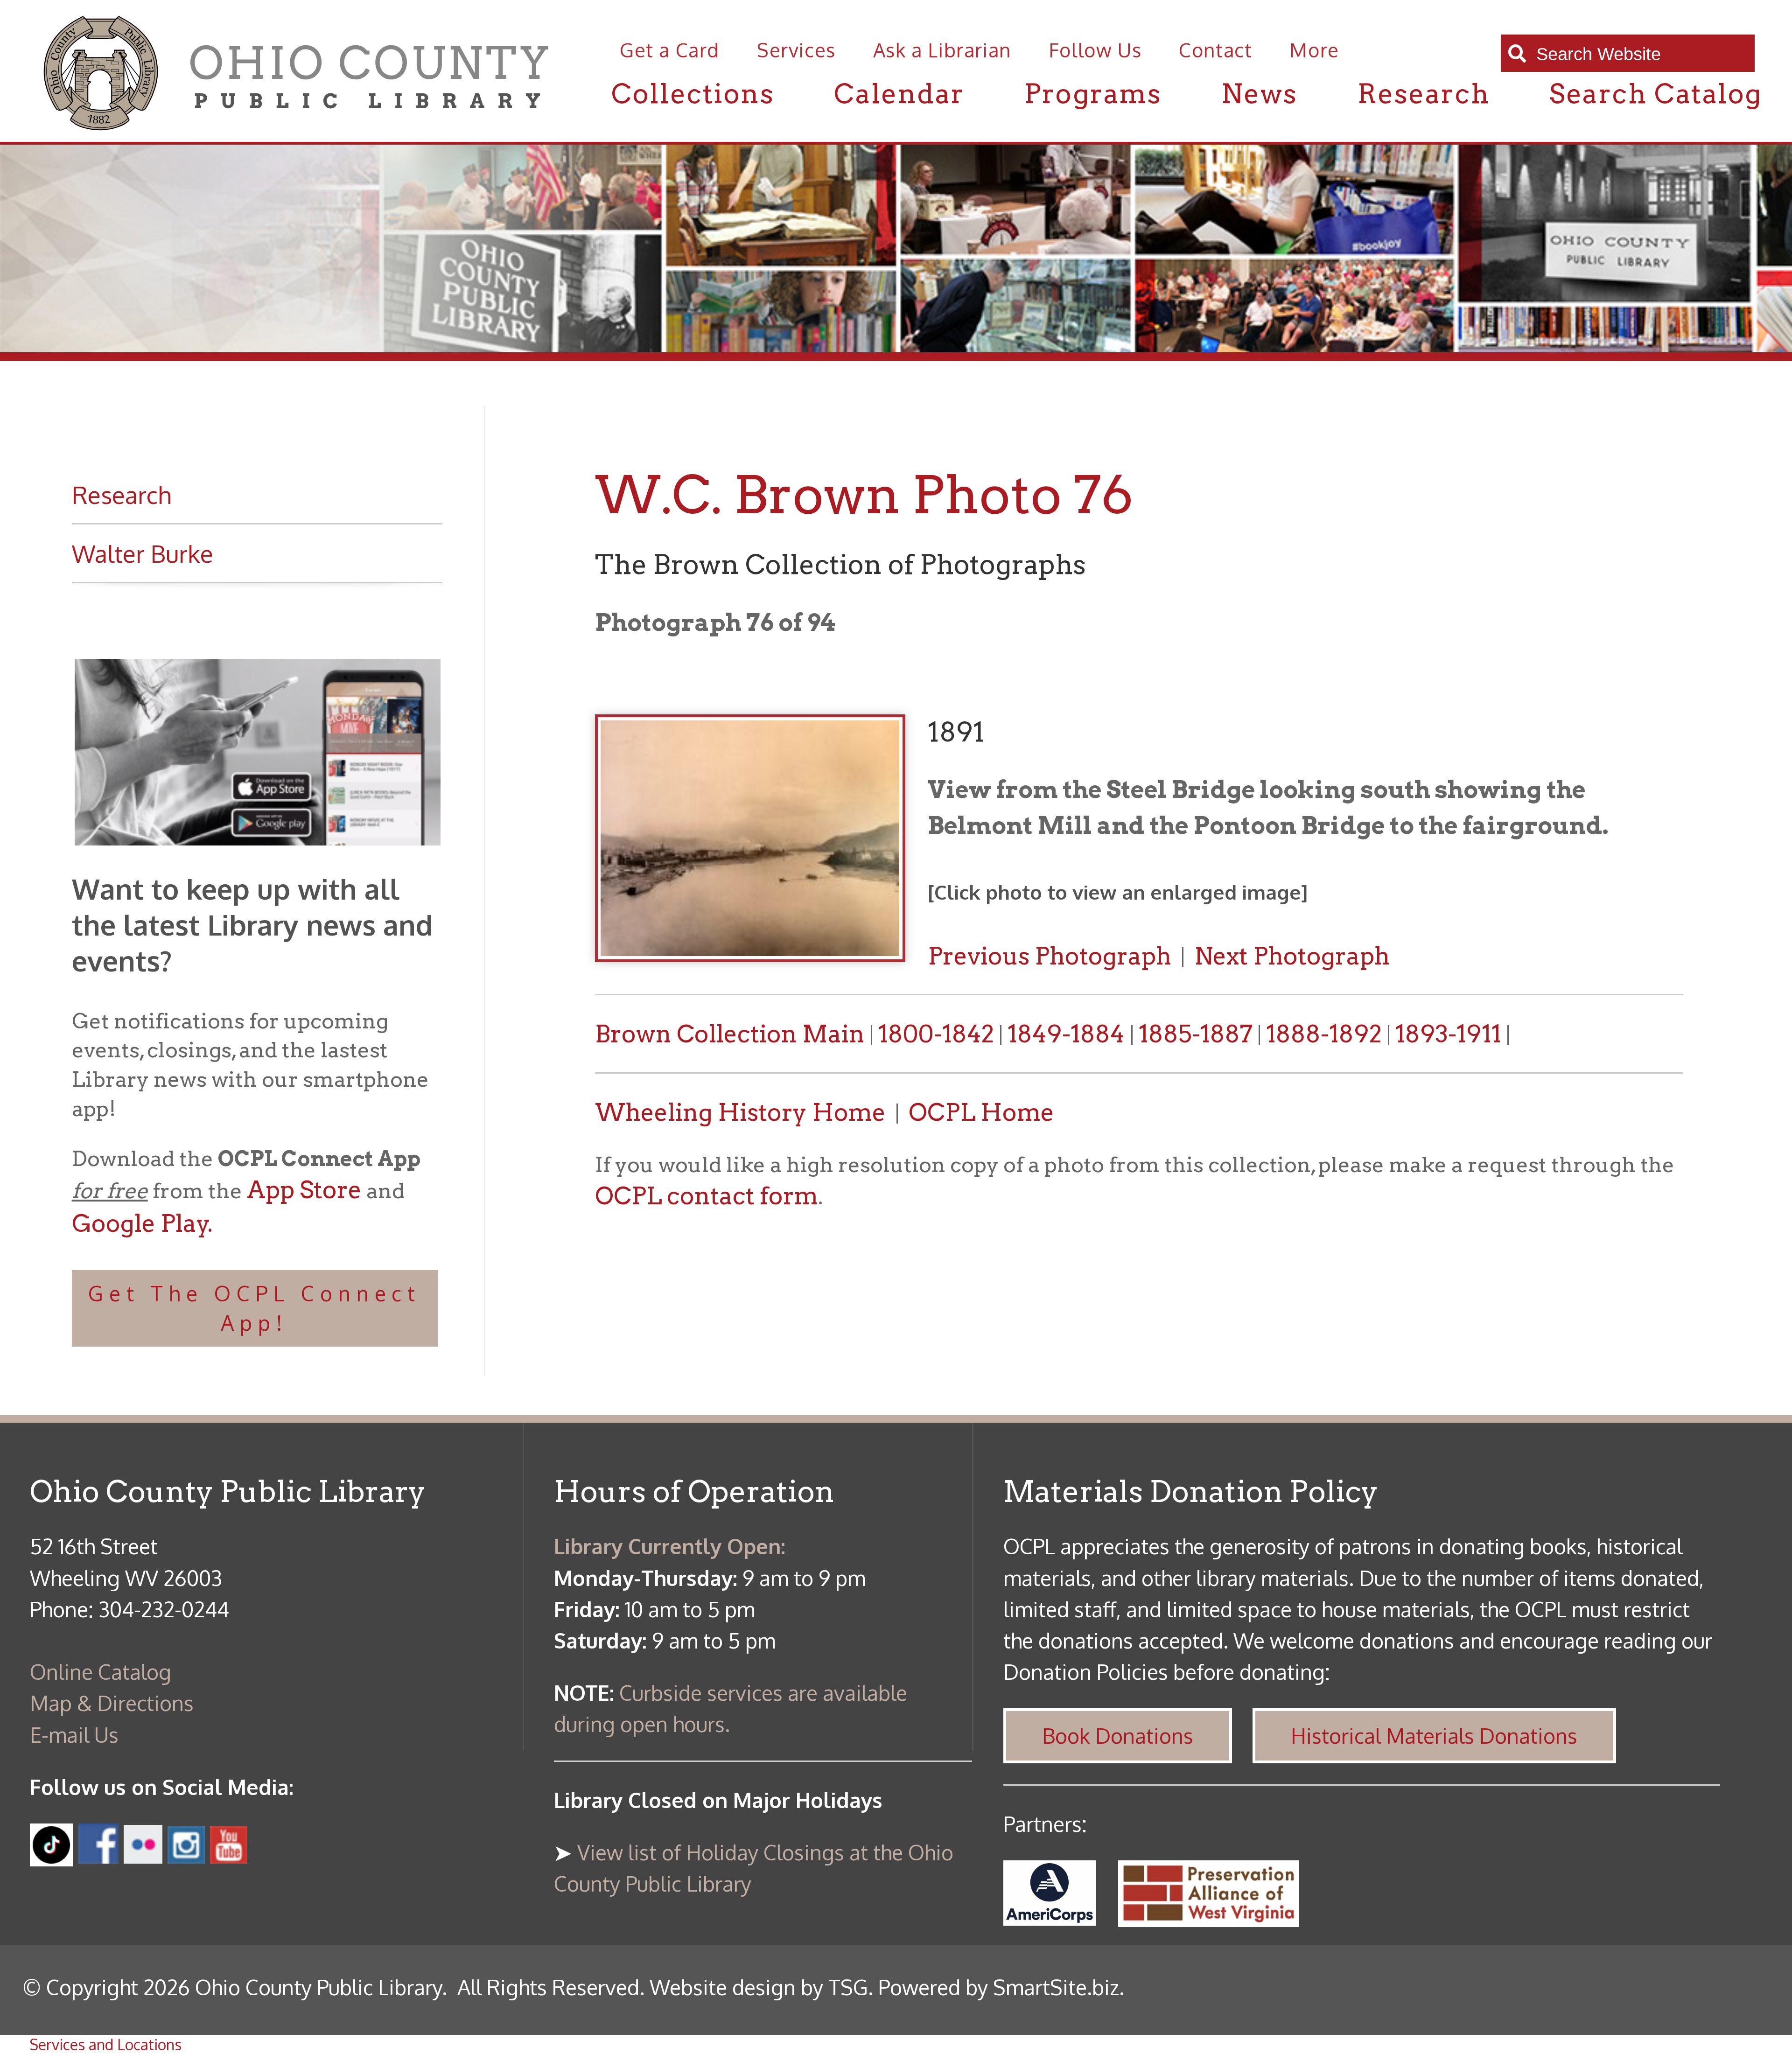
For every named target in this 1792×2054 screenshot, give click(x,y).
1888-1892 (1324, 1034)
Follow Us (1095, 50)
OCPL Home (981, 1112)
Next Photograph (1292, 956)
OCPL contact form (707, 1196)
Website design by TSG (759, 1987)
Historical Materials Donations (1434, 1736)
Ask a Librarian (942, 50)
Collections (693, 94)
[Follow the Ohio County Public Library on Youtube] (229, 1855)
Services (796, 50)
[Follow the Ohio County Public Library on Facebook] (98, 1855)
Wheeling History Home (740, 1112)
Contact (1215, 50)
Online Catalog (101, 1672)
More (1314, 50)
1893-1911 (1448, 1034)
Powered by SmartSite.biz (999, 1987)
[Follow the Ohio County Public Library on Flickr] (143, 1855)
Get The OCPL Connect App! (255, 1308)
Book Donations (1118, 1736)
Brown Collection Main (730, 1034)
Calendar (899, 94)
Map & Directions (112, 1703)
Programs (1093, 94)
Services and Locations (106, 2044)
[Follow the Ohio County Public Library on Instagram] (184, 1855)
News (1259, 94)
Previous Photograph (1050, 956)
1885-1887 (1196, 1034)
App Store (304, 1190)
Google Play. (142, 1223)
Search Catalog (1656, 94)
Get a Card (670, 50)
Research (1424, 94)
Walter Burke (143, 553)
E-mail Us (74, 1735)
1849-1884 (1069, 1034)
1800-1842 (936, 1034)
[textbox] (1638, 54)
